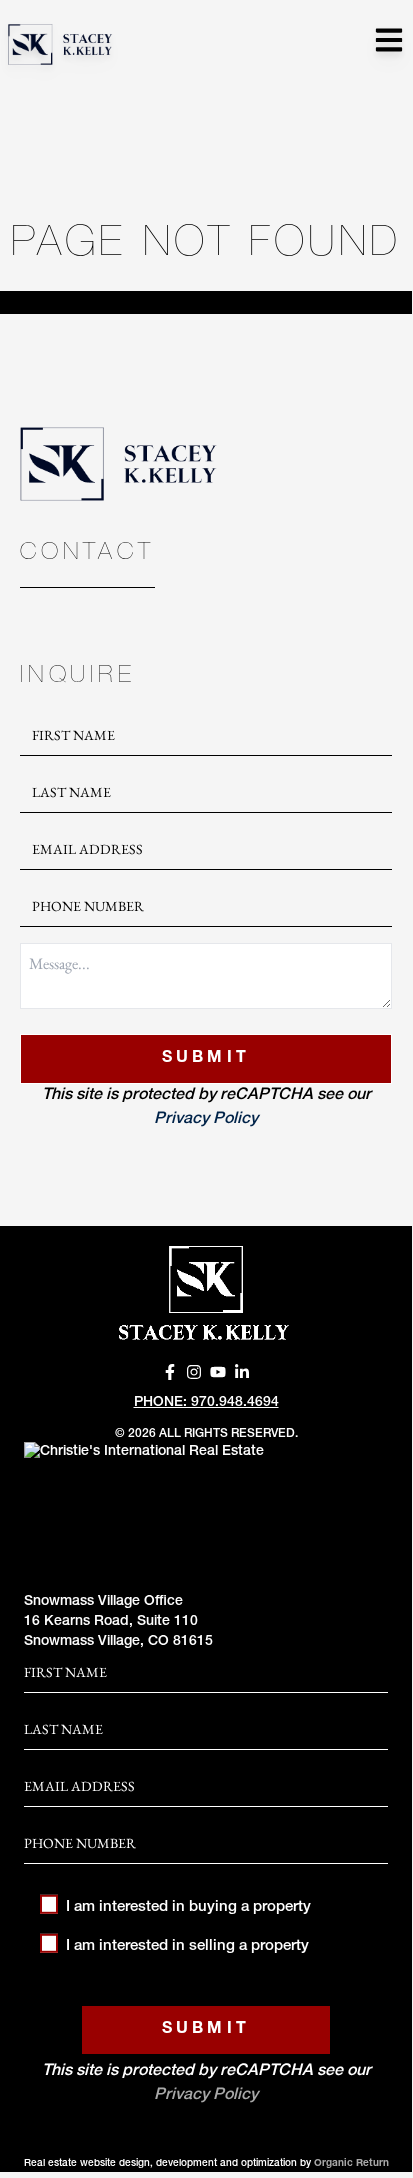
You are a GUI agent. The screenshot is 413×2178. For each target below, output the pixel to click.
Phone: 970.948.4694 (206, 1403)
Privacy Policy (206, 1120)
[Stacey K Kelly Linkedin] (242, 1372)
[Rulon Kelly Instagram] (194, 1372)
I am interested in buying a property (188, 1907)
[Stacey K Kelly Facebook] (170, 1372)
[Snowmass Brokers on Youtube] (218, 1372)
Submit (206, 1059)
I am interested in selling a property (187, 1946)
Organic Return (351, 2164)
